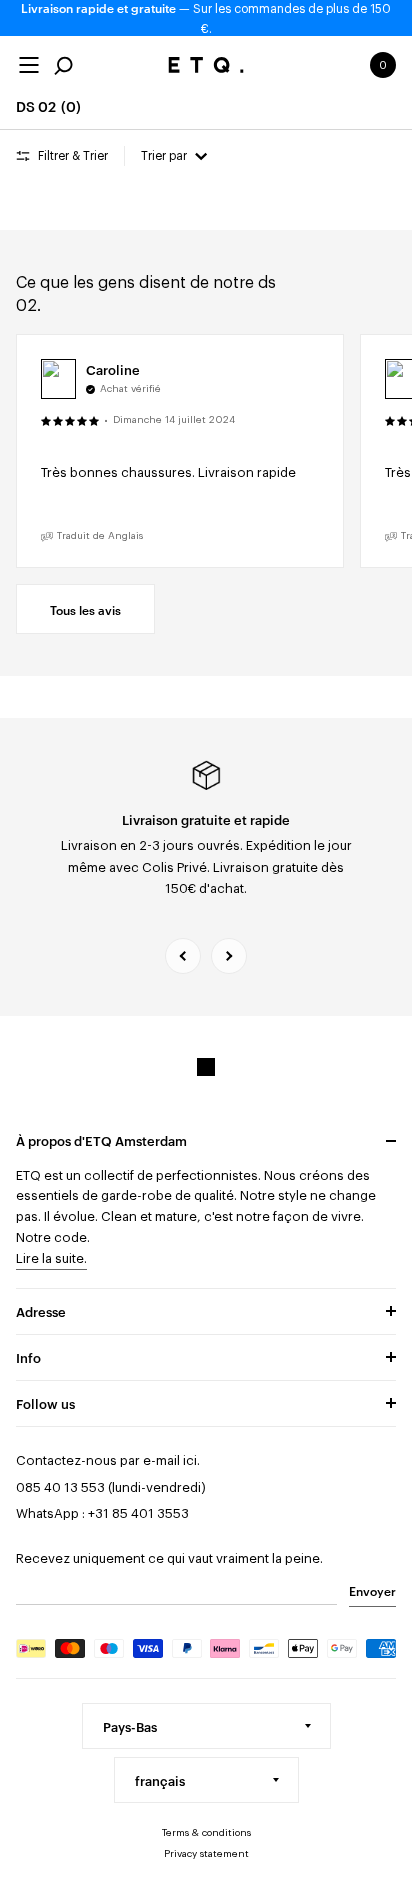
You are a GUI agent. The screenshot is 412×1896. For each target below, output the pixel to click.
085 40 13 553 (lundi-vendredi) (111, 1487)
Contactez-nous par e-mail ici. (108, 1460)
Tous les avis (85, 609)
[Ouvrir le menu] (29, 65)
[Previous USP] (183, 956)
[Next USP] (229, 956)
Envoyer (372, 1590)
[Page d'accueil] (206, 65)
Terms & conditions (206, 1833)
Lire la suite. (51, 1258)
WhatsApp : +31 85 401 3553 (102, 1513)
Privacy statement (206, 1854)
